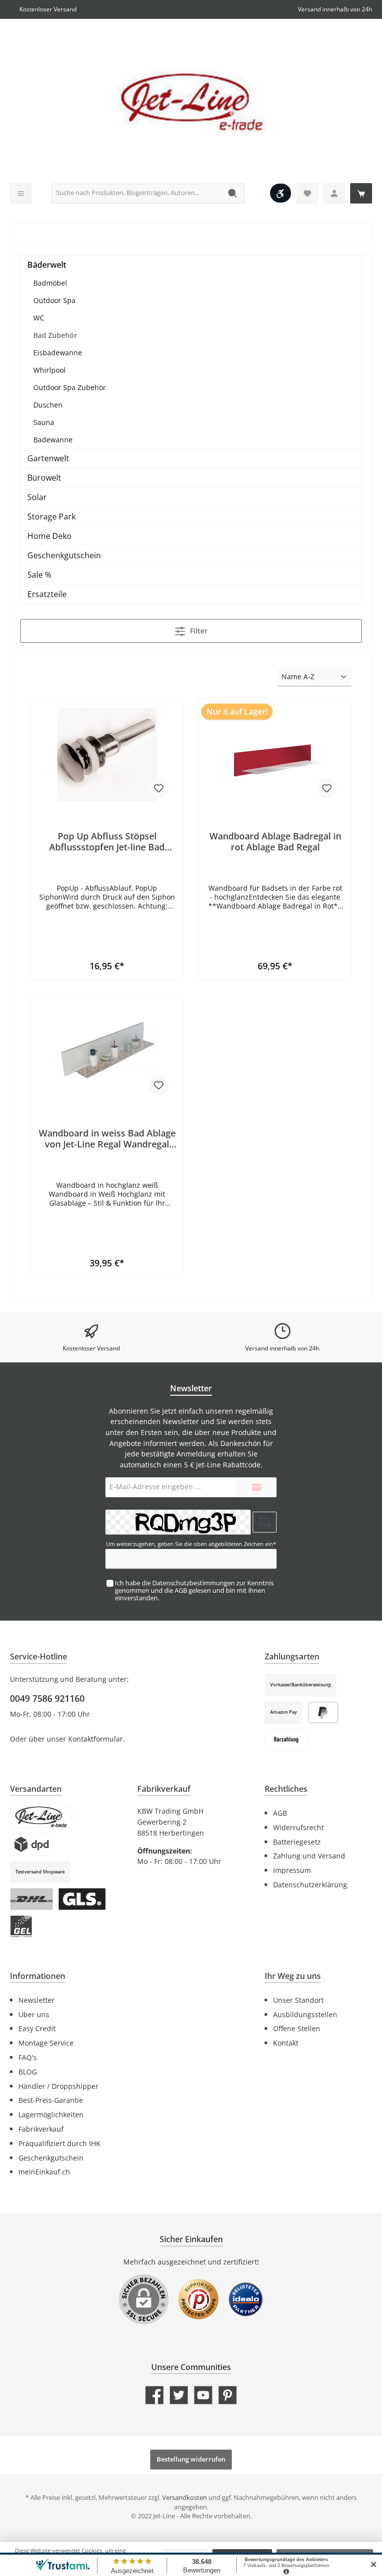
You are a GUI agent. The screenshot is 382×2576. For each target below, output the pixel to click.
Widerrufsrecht (298, 1827)
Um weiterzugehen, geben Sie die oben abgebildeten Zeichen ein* (191, 1544)
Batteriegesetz (297, 1842)
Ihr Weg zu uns (293, 1976)
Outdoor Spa (54, 300)
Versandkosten (185, 2498)
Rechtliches (286, 1789)
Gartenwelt (48, 458)
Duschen (48, 405)
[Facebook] (154, 2395)
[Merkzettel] (307, 193)
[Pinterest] (228, 2395)
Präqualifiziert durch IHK (59, 2143)
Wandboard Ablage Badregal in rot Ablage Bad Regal (275, 841)
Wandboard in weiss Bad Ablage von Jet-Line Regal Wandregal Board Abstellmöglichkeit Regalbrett (107, 1138)
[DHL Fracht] (32, 1899)
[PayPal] (323, 1712)
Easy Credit (37, 2028)
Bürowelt (44, 478)
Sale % (39, 575)
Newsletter (37, 2000)
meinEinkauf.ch (44, 2172)
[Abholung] (41, 1817)
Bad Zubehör (55, 335)
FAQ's (28, 2057)
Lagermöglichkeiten (51, 2114)
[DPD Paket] (32, 1844)
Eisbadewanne (58, 353)
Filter (198, 631)
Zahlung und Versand (309, 1856)
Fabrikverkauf (41, 2129)
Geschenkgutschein (64, 555)
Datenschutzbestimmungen (193, 1583)
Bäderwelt (47, 265)
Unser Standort (298, 2000)
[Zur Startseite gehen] (191, 103)
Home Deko (49, 536)
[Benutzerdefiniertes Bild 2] (246, 2304)
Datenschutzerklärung (310, 1885)
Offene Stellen (297, 2028)
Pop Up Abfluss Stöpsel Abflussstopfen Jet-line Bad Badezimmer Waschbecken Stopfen (107, 841)
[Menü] (21, 193)
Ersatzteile (47, 594)
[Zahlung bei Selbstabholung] (286, 1740)
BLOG (28, 2072)
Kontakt (286, 2043)
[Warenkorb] (361, 193)
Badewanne (53, 440)
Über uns (34, 2014)
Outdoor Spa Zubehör (70, 387)
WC (39, 318)
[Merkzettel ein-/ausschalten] (159, 788)
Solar (37, 497)
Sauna (44, 422)
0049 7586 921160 (47, 1698)
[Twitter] (179, 2395)
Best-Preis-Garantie (51, 2100)
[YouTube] (203, 2395)
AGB (181, 1591)
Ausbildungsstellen (305, 2014)
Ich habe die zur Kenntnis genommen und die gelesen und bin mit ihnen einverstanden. (194, 1591)
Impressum (292, 1870)
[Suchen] (233, 194)
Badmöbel (50, 283)
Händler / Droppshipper (58, 2086)
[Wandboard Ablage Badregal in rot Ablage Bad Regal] (275, 756)
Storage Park (51, 516)
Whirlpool (49, 370)
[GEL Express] (21, 1926)
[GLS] (82, 1899)
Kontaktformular (95, 1739)
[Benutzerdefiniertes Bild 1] (198, 2304)
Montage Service (46, 2043)
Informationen (38, 1976)
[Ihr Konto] (334, 193)
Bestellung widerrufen (191, 2459)
